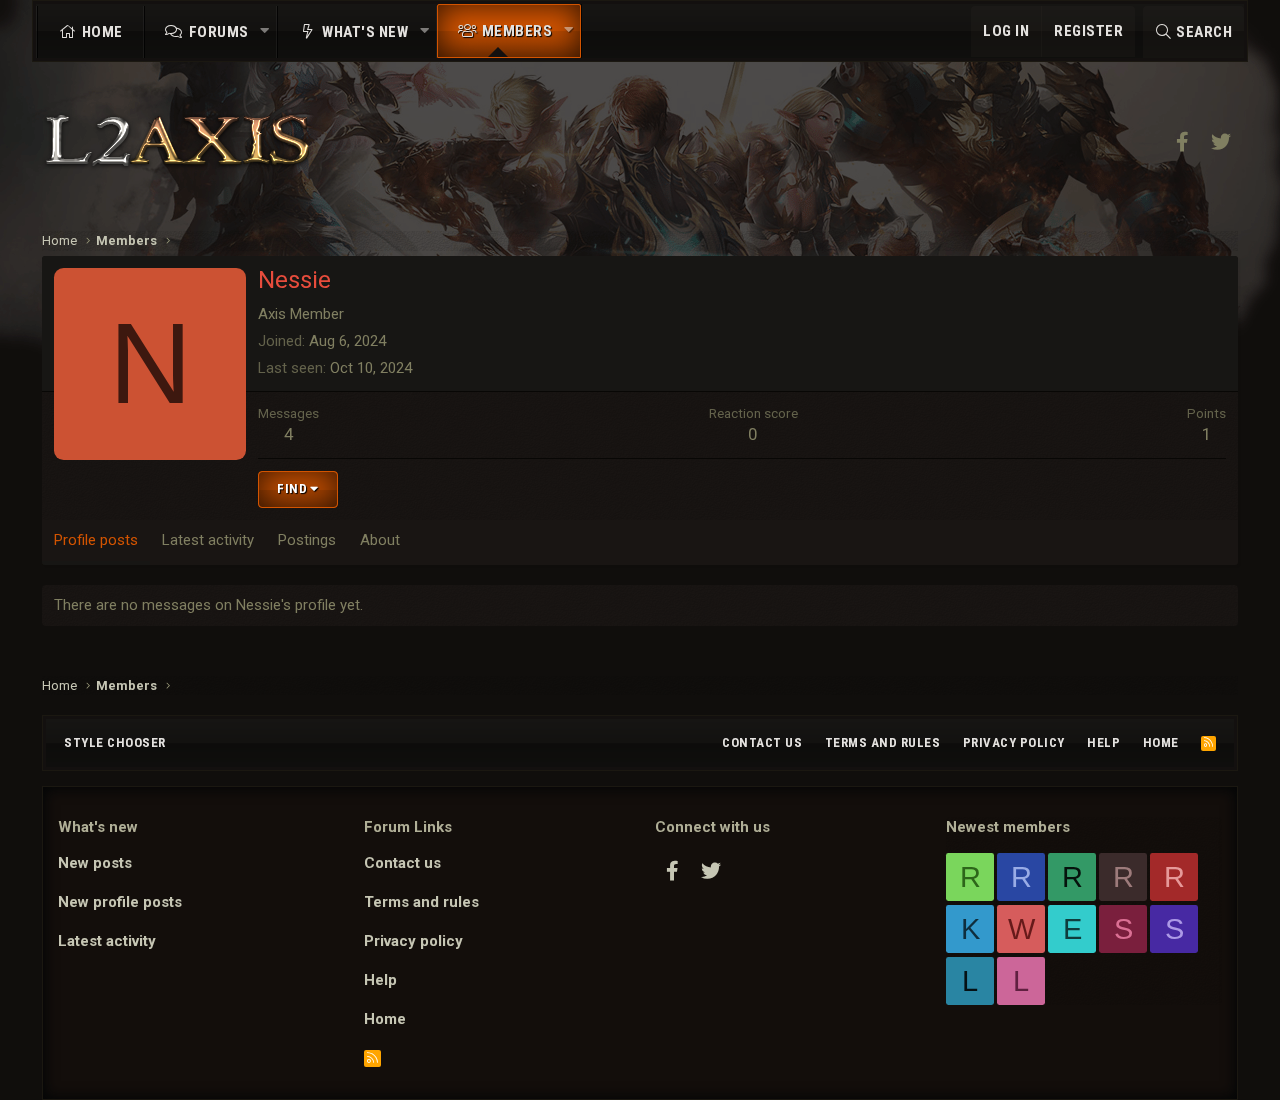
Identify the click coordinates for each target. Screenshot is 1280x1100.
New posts (95, 863)
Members (517, 31)
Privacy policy (1014, 742)
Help (1103, 742)
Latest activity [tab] (208, 540)
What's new (365, 32)
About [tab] (380, 540)
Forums (219, 32)
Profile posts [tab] (96, 540)
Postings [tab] (307, 540)
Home (102, 32)
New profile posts (120, 902)
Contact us (762, 742)
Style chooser (115, 742)
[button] (265, 31)
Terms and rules (883, 742)
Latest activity (107, 941)
